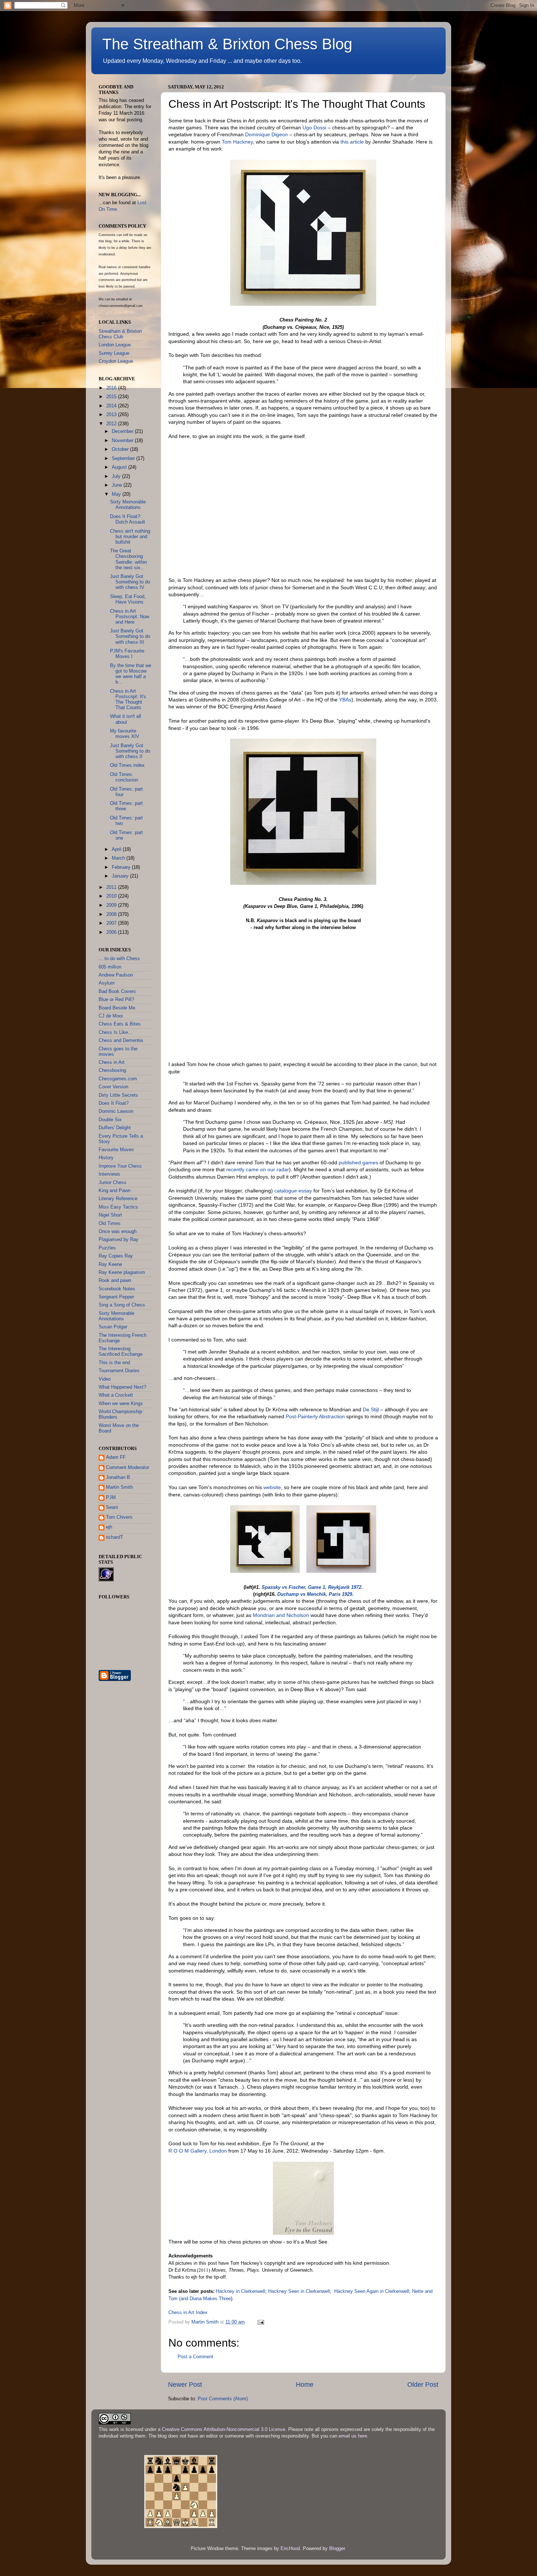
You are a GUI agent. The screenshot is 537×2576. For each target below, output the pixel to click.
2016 (112, 388)
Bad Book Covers (117, 992)
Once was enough (118, 1232)
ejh (109, 1527)
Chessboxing (112, 1070)
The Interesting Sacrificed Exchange (121, 1352)
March (119, 858)
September (124, 458)
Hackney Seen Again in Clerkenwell (372, 2291)
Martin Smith (119, 1487)
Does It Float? (114, 1103)
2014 (112, 406)
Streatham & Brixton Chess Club (120, 334)
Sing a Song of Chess (122, 1305)
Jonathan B (118, 1477)
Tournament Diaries (119, 1371)
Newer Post (185, 2385)
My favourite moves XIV (125, 734)
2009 (112, 905)
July (117, 476)
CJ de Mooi (111, 1016)
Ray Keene (110, 1264)
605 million (110, 967)
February (122, 867)
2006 (112, 932)
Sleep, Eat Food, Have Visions (128, 599)
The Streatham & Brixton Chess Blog (227, 44)
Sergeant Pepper (116, 1297)
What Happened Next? (122, 1387)
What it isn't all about (125, 719)
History (106, 1158)
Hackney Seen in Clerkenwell (299, 2291)
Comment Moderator (127, 1468)
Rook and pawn (115, 1281)
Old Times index (127, 765)
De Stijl (371, 1409)
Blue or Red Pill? (116, 1000)
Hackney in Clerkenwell (241, 2291)
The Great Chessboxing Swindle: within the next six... (128, 559)
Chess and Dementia (121, 1040)
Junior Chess (113, 1183)
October (121, 449)
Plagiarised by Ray (119, 1240)
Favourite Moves (116, 1150)
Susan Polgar (113, 1327)
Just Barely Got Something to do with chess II (130, 751)
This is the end (114, 1363)
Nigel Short (110, 1215)
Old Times (110, 1224)
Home (305, 2385)
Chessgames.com (118, 1079)
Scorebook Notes (117, 1289)
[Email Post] (260, 2322)
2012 (112, 424)
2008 (112, 914)
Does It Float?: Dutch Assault (127, 519)
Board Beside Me (117, 1008)
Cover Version (113, 1087)
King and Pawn (115, 1191)
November (123, 441)
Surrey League (114, 353)
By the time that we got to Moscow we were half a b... (131, 674)
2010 (112, 896)
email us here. (354, 2436)
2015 (112, 397)
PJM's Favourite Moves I (127, 654)
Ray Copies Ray (116, 1256)
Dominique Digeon (266, 134)
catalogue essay (293, 1191)
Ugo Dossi (314, 128)
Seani (112, 1507)
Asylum (107, 983)
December (123, 431)
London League (115, 345)
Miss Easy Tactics (118, 1207)
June (118, 485)
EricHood (290, 2549)
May (117, 494)
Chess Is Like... (115, 1032)
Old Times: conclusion (124, 777)
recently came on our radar (258, 1169)
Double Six (110, 1120)
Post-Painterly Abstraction (315, 1416)
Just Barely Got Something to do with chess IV (130, 582)
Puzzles (107, 1248)
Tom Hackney (237, 142)
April (117, 849)
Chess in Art (112, 1062)
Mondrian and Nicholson (281, 1615)
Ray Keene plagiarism (122, 1272)
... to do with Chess (119, 959)
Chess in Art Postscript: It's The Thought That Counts (128, 699)
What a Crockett (116, 1395)
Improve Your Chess (120, 1166)
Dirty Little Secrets (118, 1095)
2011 (112, 887)
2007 (112, 923)
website (272, 1487)
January (121, 876)
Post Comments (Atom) (223, 2399)
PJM (111, 1498)
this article (352, 142)
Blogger (337, 2549)
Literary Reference (118, 1199)
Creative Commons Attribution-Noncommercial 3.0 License (224, 2429)
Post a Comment (195, 2357)
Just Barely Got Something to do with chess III (130, 636)
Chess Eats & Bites (120, 1024)
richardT (115, 1537)
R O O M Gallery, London (198, 2151)
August (120, 467)
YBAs (345, 700)
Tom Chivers (119, 1517)
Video (105, 1379)
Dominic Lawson (116, 1111)
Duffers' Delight (115, 1128)
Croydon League (116, 361)
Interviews (109, 1174)
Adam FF (116, 1457)
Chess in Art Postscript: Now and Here (130, 617)
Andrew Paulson (116, 975)
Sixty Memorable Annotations (128, 505)
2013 (112, 415)
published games (358, 1163)
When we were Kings (121, 1404)
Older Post (423, 2385)
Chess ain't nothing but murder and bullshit (130, 537)
